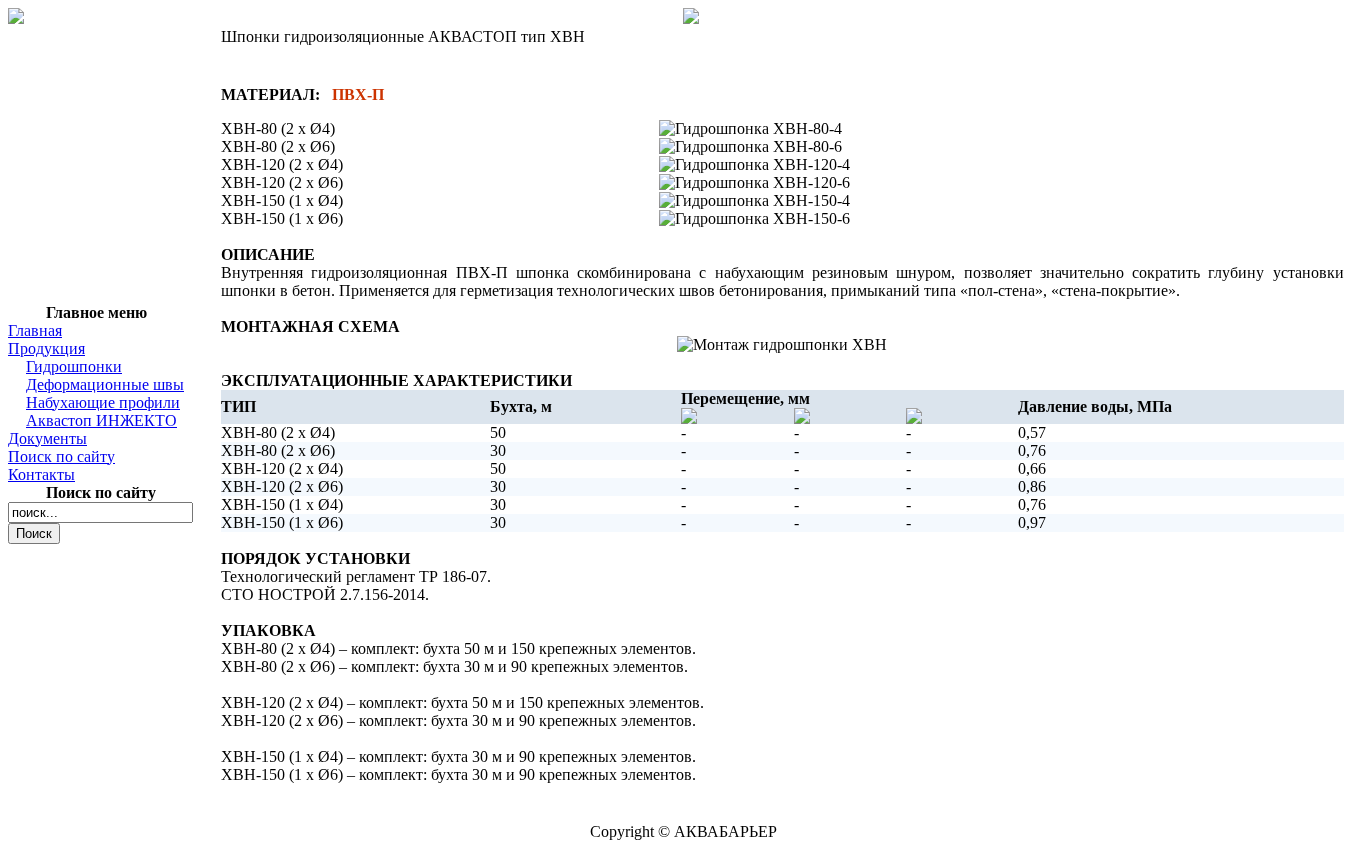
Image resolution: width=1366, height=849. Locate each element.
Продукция (46, 348)
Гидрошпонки (74, 366)
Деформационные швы (105, 384)
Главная (35, 330)
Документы (47, 438)
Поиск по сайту (61, 456)
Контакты (41, 474)
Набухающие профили (103, 402)
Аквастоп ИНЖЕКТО (101, 420)
